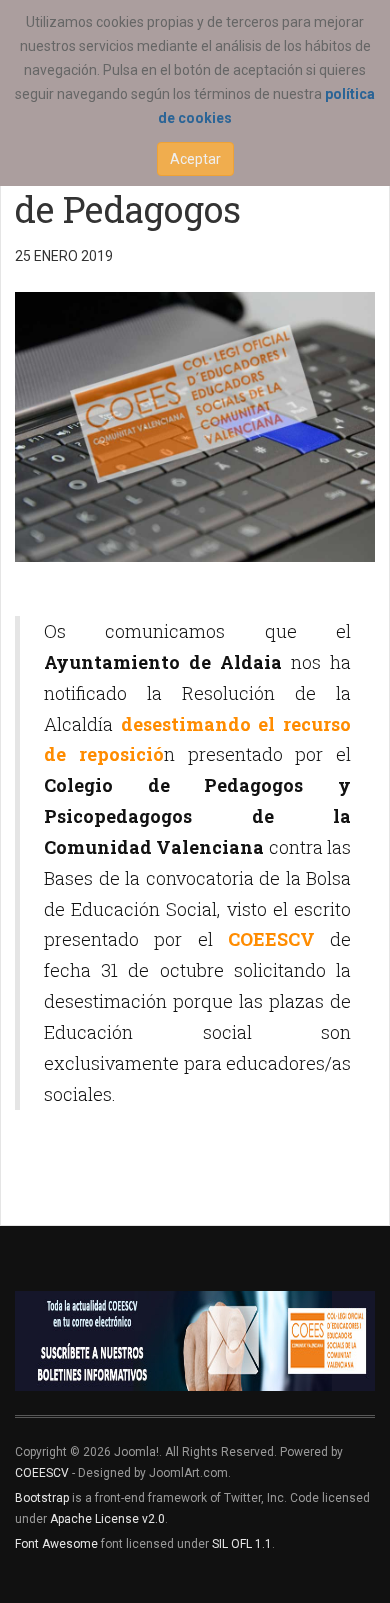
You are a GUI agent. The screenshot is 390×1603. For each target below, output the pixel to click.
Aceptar (195, 159)
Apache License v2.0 (107, 1519)
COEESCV (42, 1473)
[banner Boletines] (195, 1341)
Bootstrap (42, 1498)
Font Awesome (56, 1544)
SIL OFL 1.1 (242, 1544)
